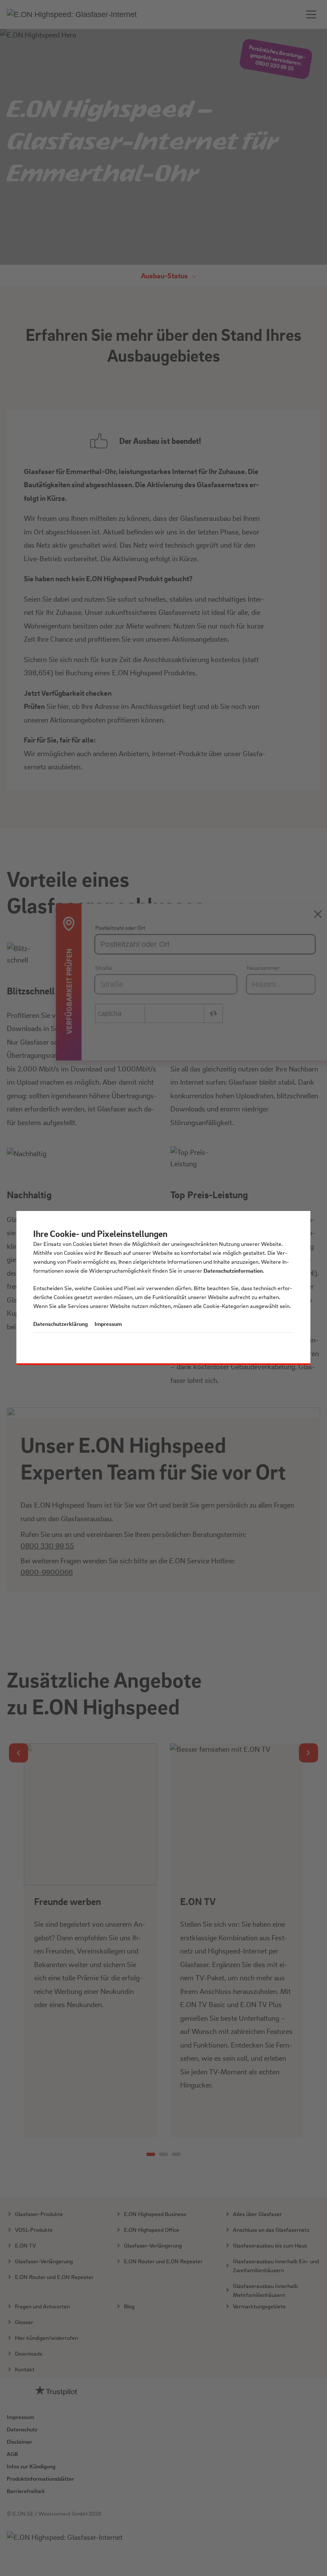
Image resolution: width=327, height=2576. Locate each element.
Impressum (108, 1324)
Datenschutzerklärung (60, 1324)
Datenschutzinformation (233, 1270)
